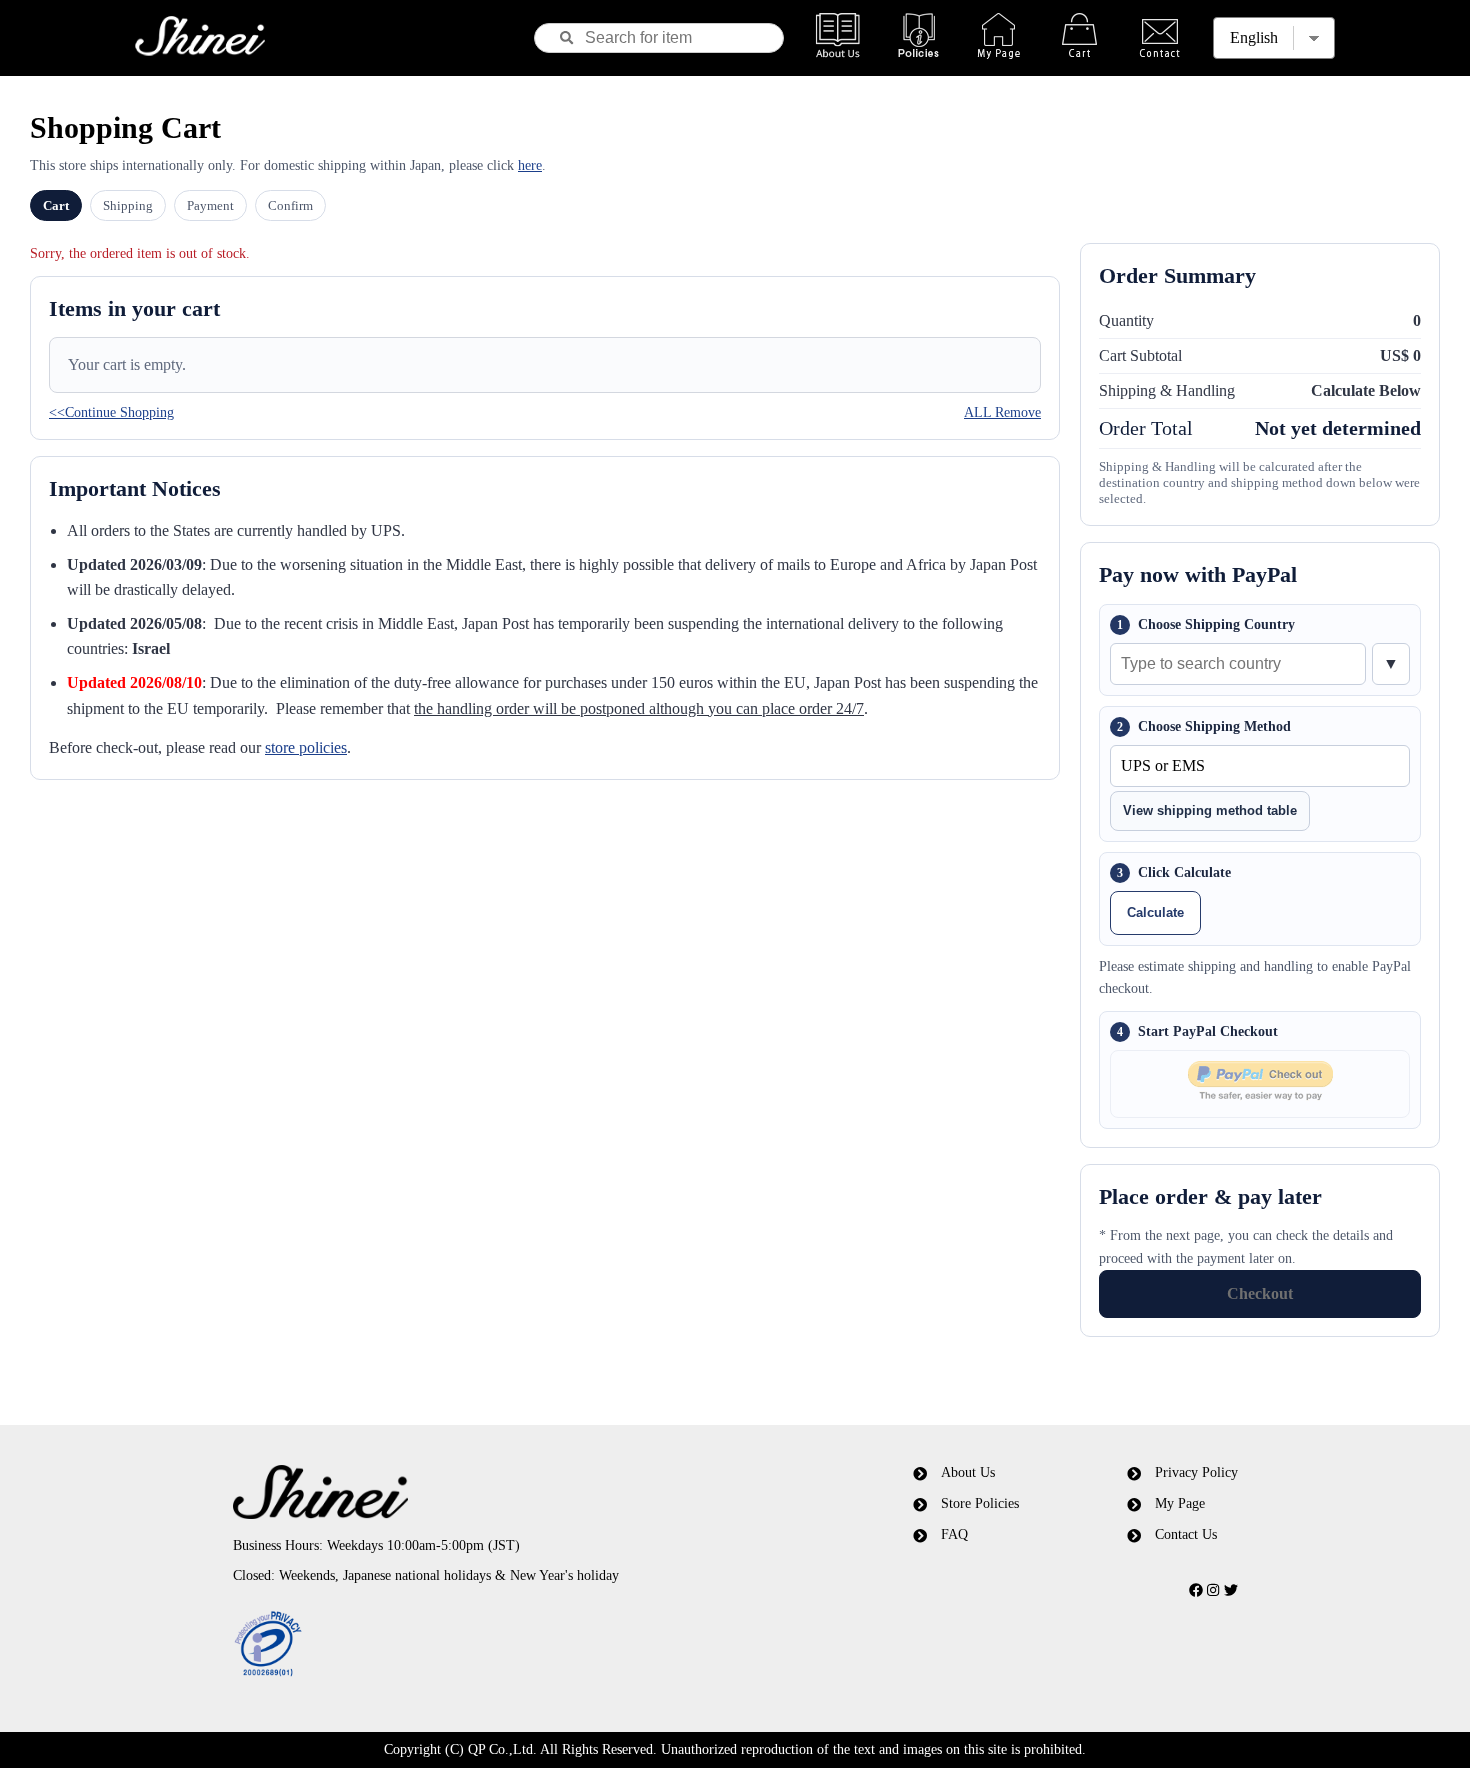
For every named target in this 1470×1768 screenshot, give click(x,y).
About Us (968, 1472)
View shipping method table (1210, 810)
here (530, 165)
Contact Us (1186, 1534)
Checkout (1260, 1293)
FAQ (954, 1534)
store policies (306, 747)
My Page (1180, 1503)
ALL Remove (1002, 412)
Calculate (1155, 912)
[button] (498, 1645)
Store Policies (980, 1503)
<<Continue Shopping (111, 412)
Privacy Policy (1196, 1472)
